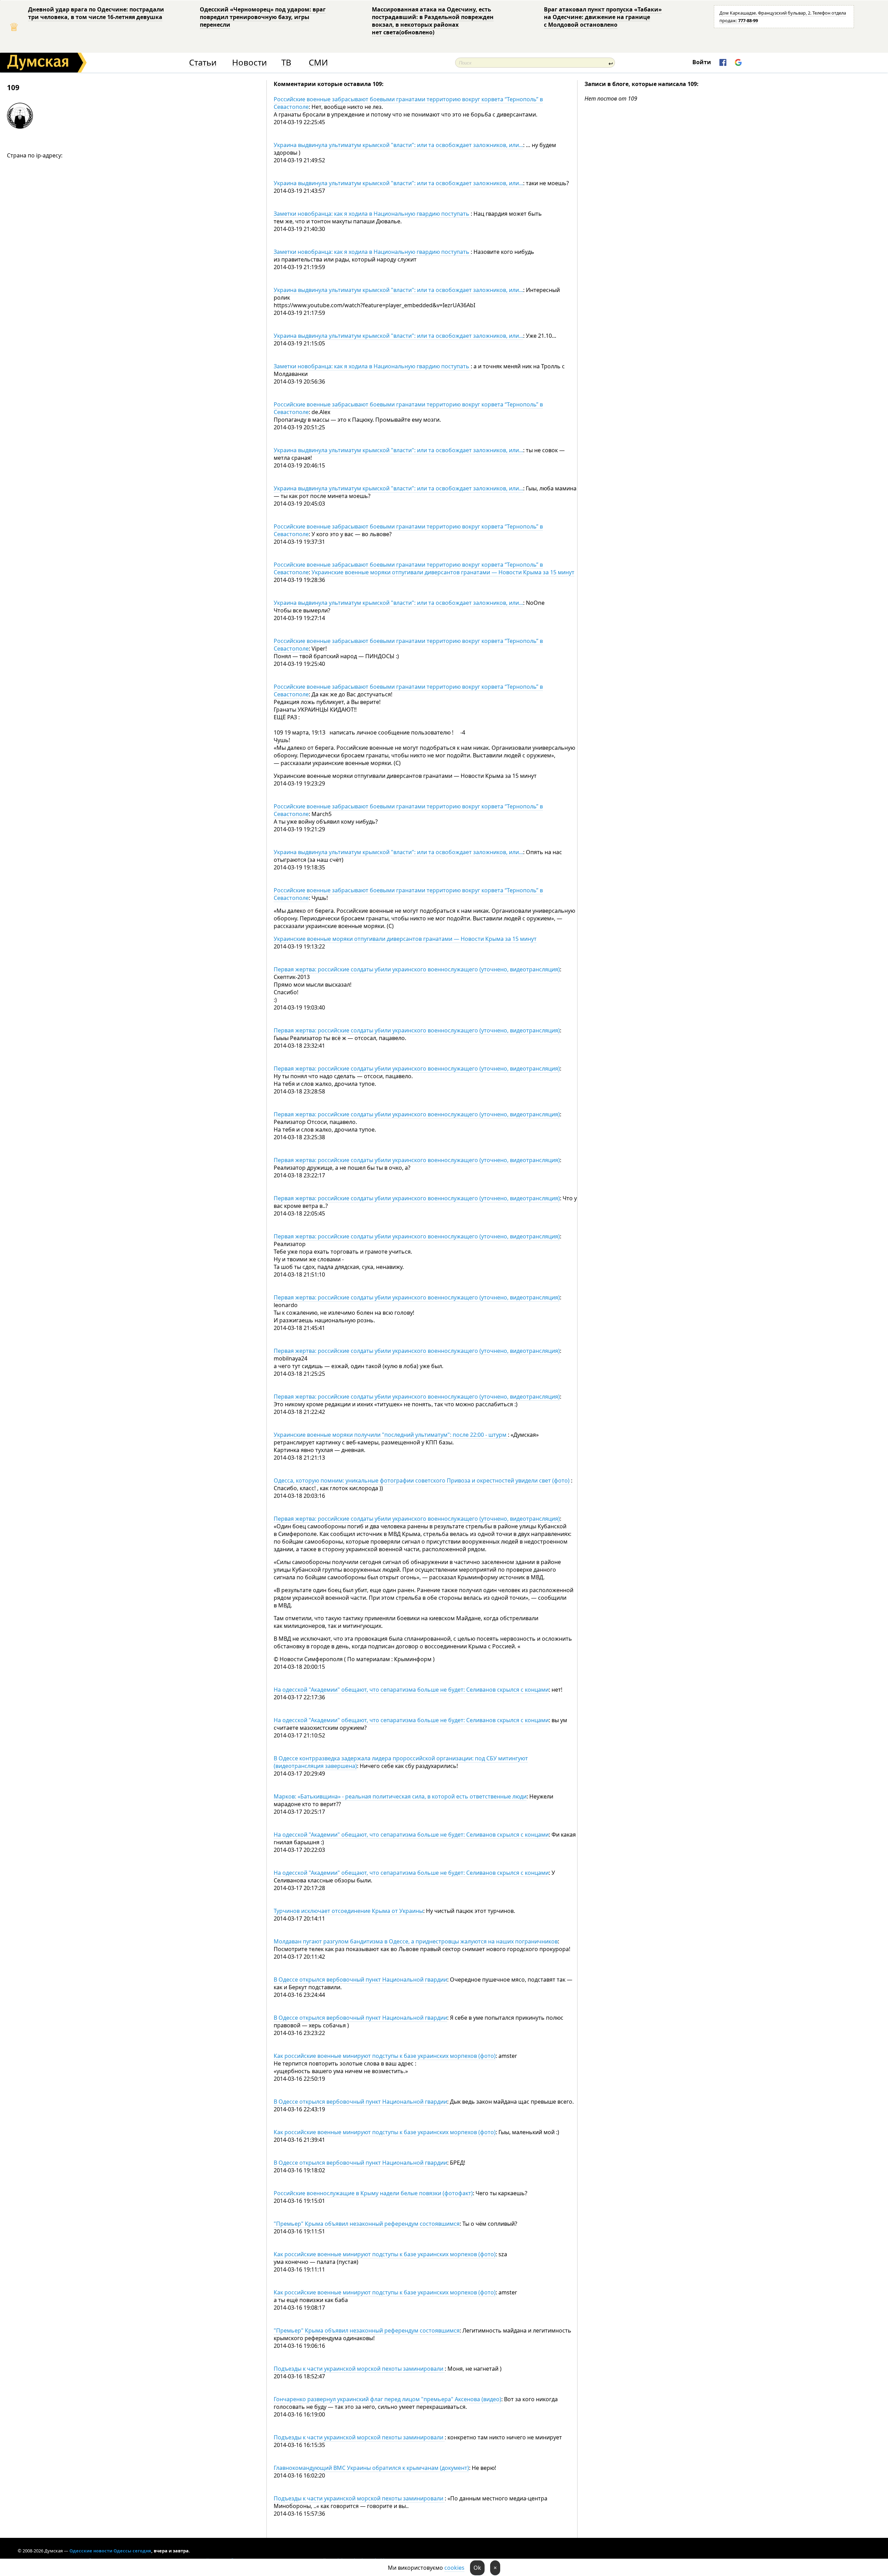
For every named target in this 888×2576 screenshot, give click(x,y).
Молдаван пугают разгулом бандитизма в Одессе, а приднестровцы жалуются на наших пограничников (416, 1941)
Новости (249, 63)
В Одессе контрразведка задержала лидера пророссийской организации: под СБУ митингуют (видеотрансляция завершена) (401, 1762)
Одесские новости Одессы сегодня (110, 2551)
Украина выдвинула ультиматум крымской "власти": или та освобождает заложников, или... (398, 145)
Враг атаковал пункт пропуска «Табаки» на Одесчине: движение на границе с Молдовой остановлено (603, 17)
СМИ (318, 63)
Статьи (203, 63)
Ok (477, 2568)
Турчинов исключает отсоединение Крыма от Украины (348, 1911)
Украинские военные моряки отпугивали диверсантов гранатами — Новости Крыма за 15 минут (443, 572)
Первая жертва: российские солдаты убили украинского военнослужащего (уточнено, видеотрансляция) (417, 969)
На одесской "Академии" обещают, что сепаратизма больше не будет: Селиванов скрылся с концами (411, 1690)
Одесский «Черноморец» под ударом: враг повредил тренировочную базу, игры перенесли (263, 17)
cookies (454, 2568)
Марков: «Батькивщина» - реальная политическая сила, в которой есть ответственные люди (400, 1796)
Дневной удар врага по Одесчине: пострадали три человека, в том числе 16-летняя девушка (96, 13)
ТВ (286, 63)
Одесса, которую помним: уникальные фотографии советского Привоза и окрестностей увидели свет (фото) (422, 1480)
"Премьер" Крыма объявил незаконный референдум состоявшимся (367, 2224)
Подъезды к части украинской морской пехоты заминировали (359, 2369)
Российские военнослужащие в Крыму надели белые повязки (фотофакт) (373, 2193)
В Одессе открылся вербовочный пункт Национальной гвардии (360, 1980)
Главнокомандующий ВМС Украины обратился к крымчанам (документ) (371, 2468)
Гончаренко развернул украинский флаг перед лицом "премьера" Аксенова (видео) (387, 2399)
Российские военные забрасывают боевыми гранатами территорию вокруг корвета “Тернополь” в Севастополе (408, 103)
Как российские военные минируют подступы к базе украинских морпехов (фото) (385, 2056)
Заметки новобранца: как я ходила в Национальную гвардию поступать (372, 214)
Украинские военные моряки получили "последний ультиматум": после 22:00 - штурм (391, 1435)
